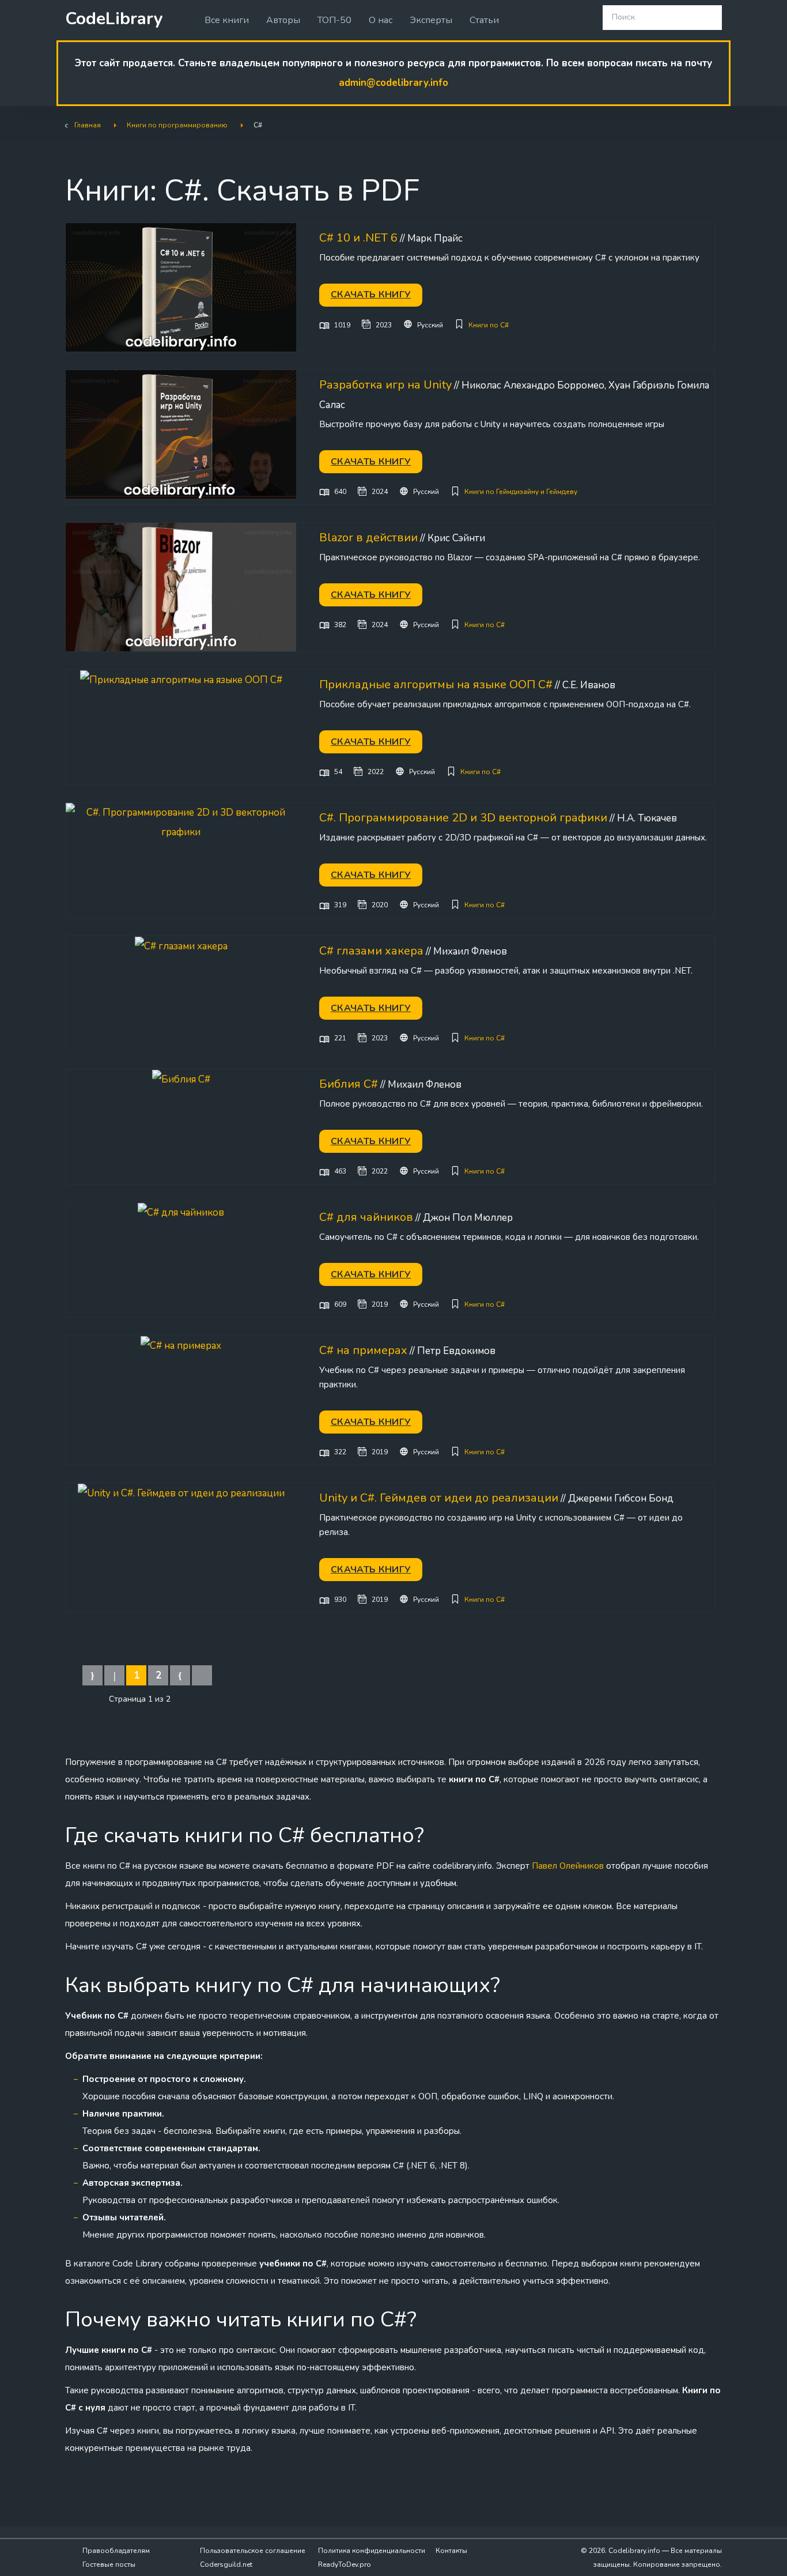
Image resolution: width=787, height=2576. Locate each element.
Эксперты (431, 20)
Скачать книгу (371, 295)
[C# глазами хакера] (181, 946)
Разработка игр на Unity (385, 385)
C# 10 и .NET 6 (358, 238)
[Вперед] (180, 1675)
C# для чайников (366, 1217)
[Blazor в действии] (181, 587)
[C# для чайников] (181, 1212)
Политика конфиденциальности (372, 2551)
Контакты (451, 2551)
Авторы (283, 20)
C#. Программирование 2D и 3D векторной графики (463, 818)
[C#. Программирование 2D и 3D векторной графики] (181, 822)
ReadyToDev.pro (345, 2564)
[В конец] (202, 1675)
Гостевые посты (109, 2564)
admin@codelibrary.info (393, 83)
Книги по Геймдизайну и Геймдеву (521, 492)
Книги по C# (489, 325)
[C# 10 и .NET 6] (181, 287)
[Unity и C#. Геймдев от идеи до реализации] (181, 1493)
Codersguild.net (226, 2564)
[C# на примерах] (181, 1345)
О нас (381, 20)
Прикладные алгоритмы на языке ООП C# (436, 684)
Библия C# (349, 1084)
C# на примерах (363, 1350)
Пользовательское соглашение (253, 2551)
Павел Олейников (568, 1866)
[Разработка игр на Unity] (181, 434)
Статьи (484, 20)
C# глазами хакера (371, 951)
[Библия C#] (181, 1079)
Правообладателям (116, 2551)
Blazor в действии (368, 538)
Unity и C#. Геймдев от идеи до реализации (439, 1498)
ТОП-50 (334, 20)
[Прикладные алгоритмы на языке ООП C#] (181, 679)
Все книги (227, 20)
